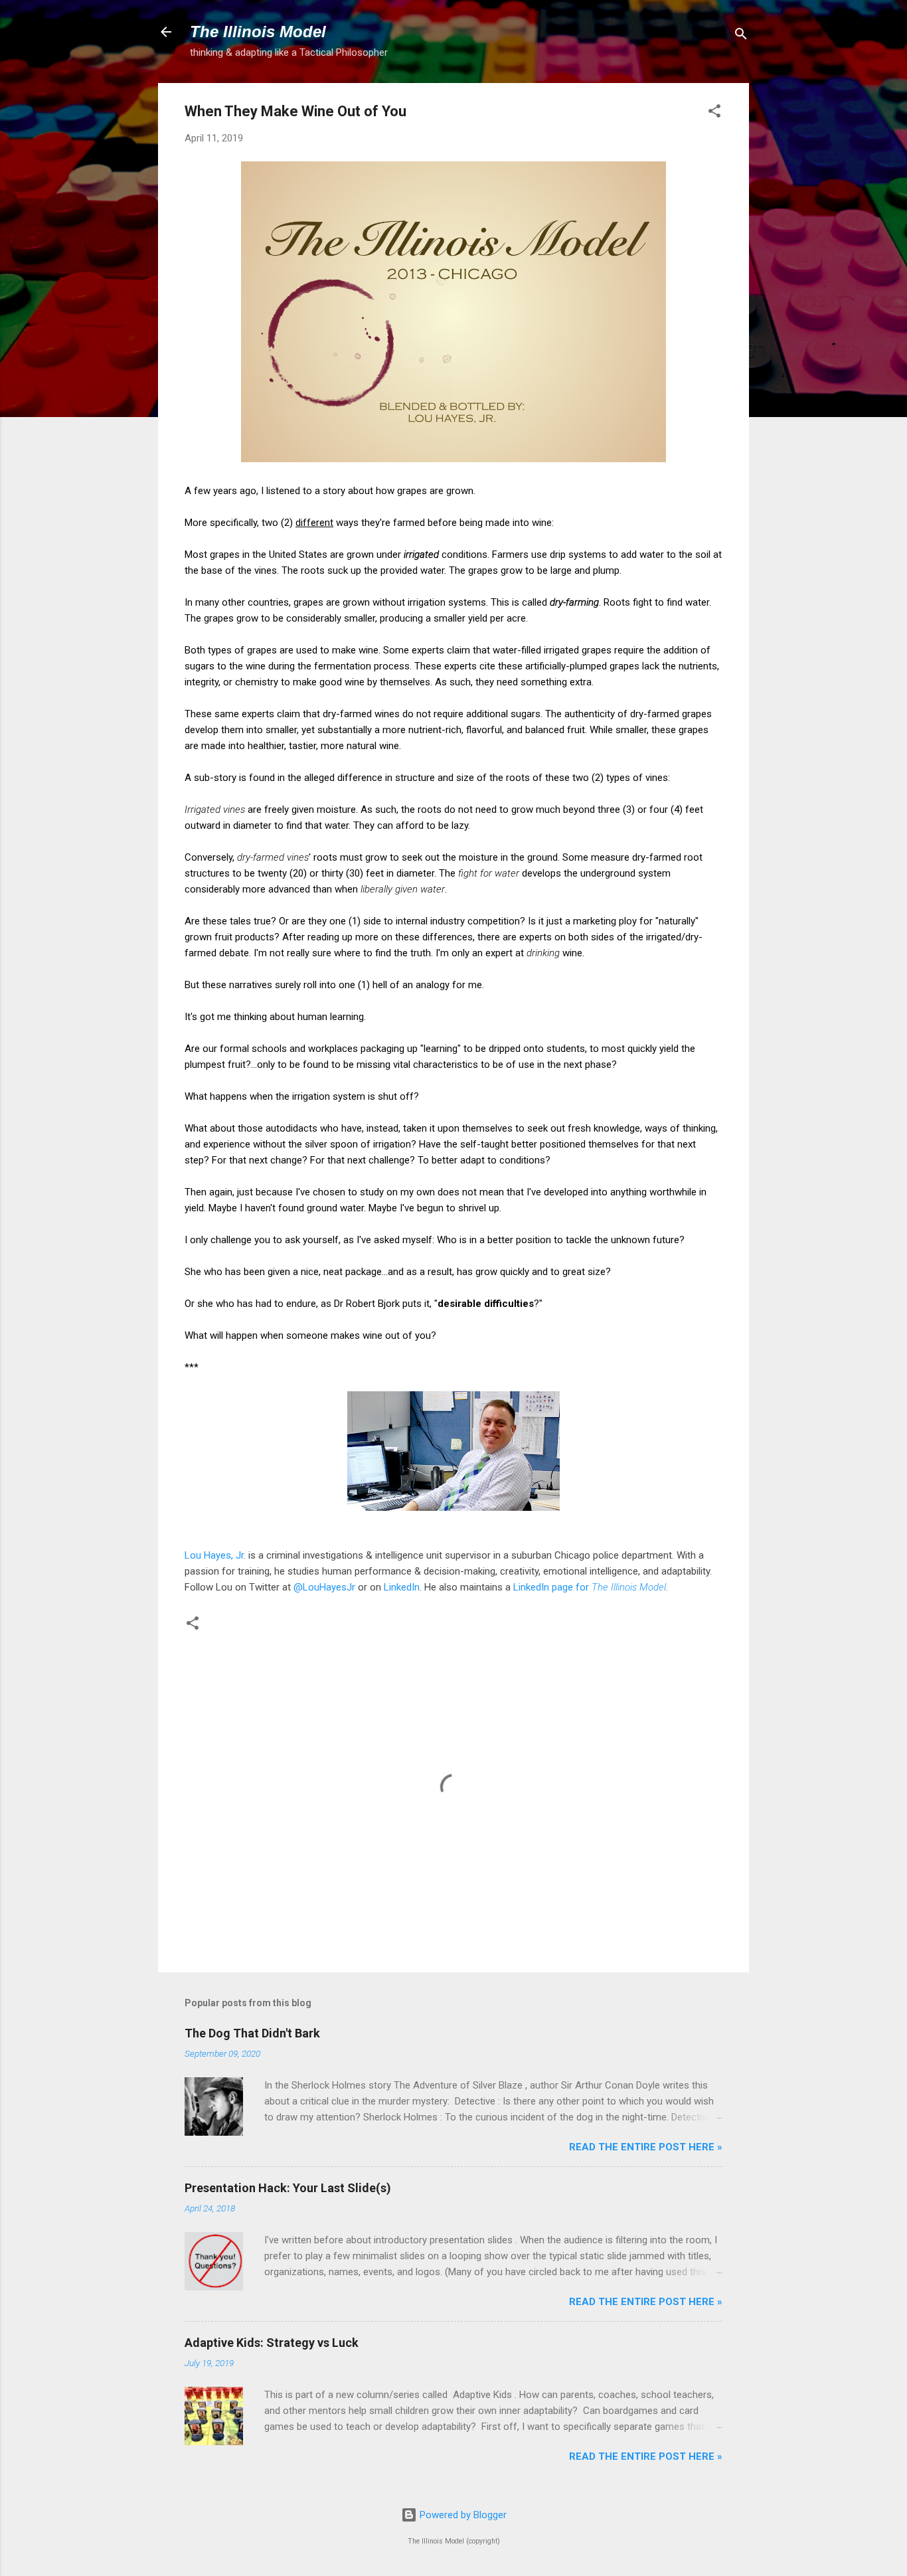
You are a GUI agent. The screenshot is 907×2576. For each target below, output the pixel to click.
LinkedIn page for (590, 1587)
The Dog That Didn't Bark (252, 2033)
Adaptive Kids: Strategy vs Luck (272, 2343)
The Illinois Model (258, 32)
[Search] (741, 36)
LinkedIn (402, 1587)
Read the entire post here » (646, 2147)
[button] (714, 113)
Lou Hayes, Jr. (215, 1555)
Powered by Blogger (462, 2515)
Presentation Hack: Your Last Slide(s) (288, 2188)
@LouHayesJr (324, 1587)
